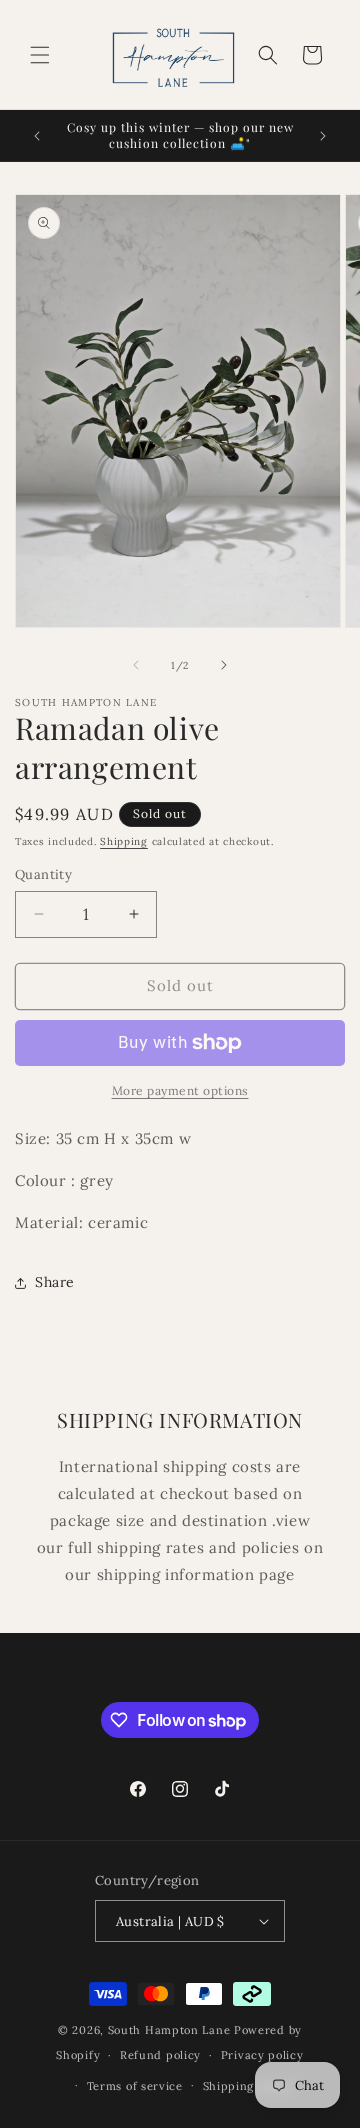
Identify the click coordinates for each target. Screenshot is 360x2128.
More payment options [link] (180, 1090)
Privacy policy (262, 2055)
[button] (40, 55)
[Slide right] (224, 665)
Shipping (124, 841)
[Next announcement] (323, 136)
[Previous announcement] (37, 136)
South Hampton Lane (171, 2030)
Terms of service (135, 2086)
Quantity (43, 874)
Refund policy (160, 2055)
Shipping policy (248, 2086)
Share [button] (55, 1282)
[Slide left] (136, 665)
